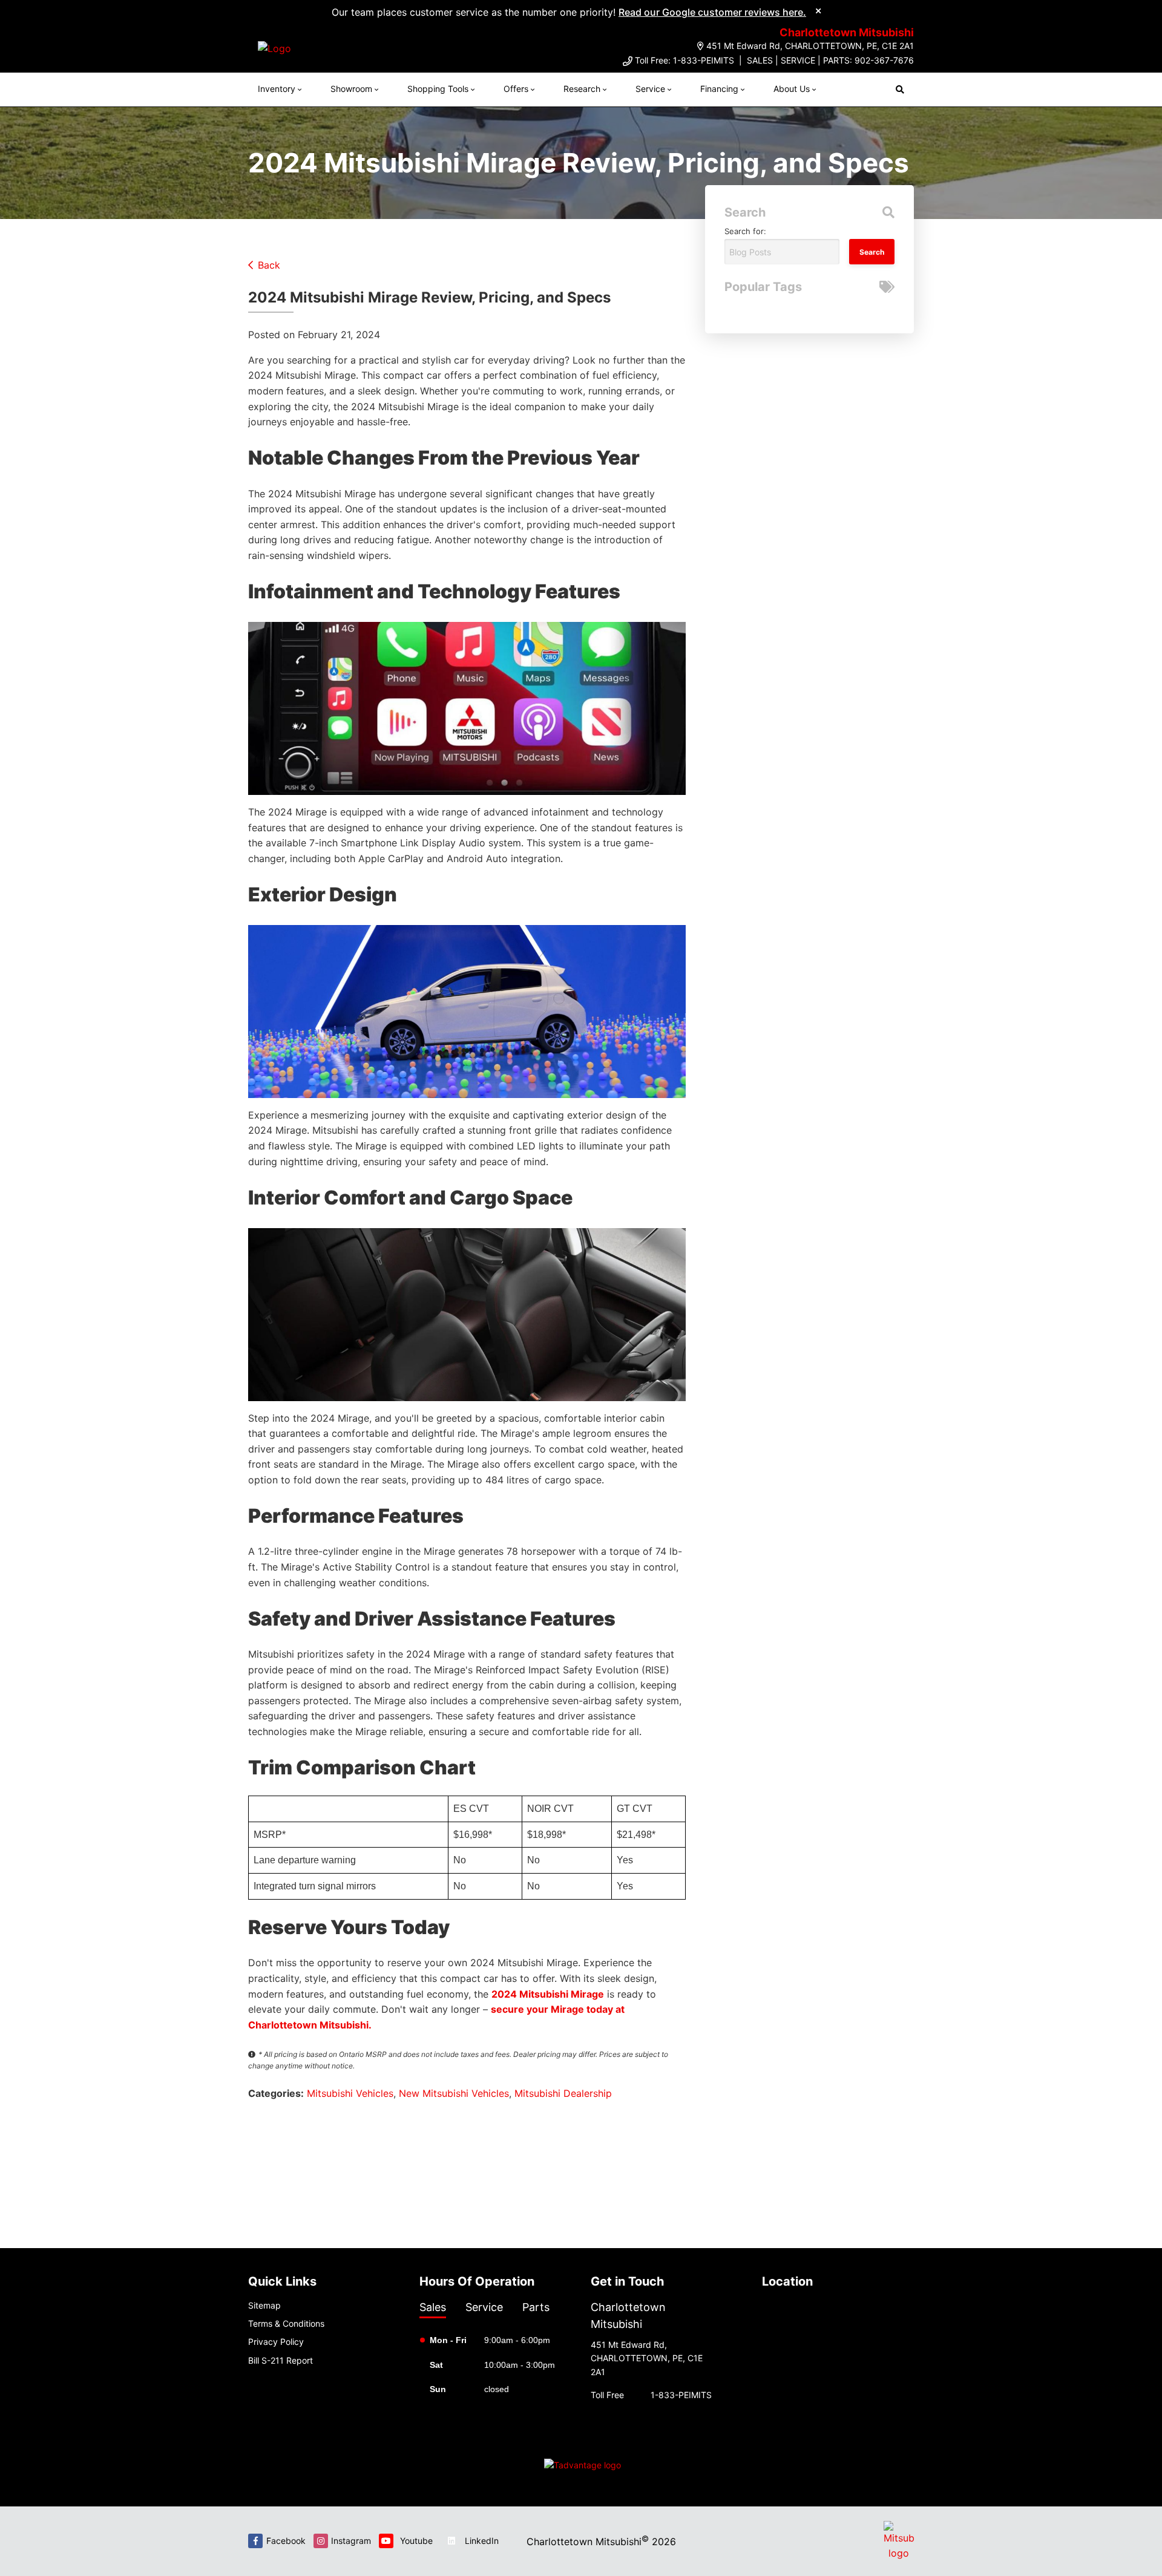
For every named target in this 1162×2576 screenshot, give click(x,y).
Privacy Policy (276, 2342)
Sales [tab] (433, 2307)
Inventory (277, 89)
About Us (792, 89)
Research (582, 89)
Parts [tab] (536, 2307)
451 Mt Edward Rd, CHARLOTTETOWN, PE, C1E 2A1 (810, 46)
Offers (516, 89)
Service (650, 89)
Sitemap (264, 2305)
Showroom (351, 89)
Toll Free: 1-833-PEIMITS (684, 60)
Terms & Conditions (286, 2323)
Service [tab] (484, 2307)
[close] (818, 10)
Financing (719, 89)
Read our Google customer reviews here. (712, 12)
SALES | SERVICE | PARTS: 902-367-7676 (830, 60)
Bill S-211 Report (281, 2360)
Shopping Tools (438, 89)
